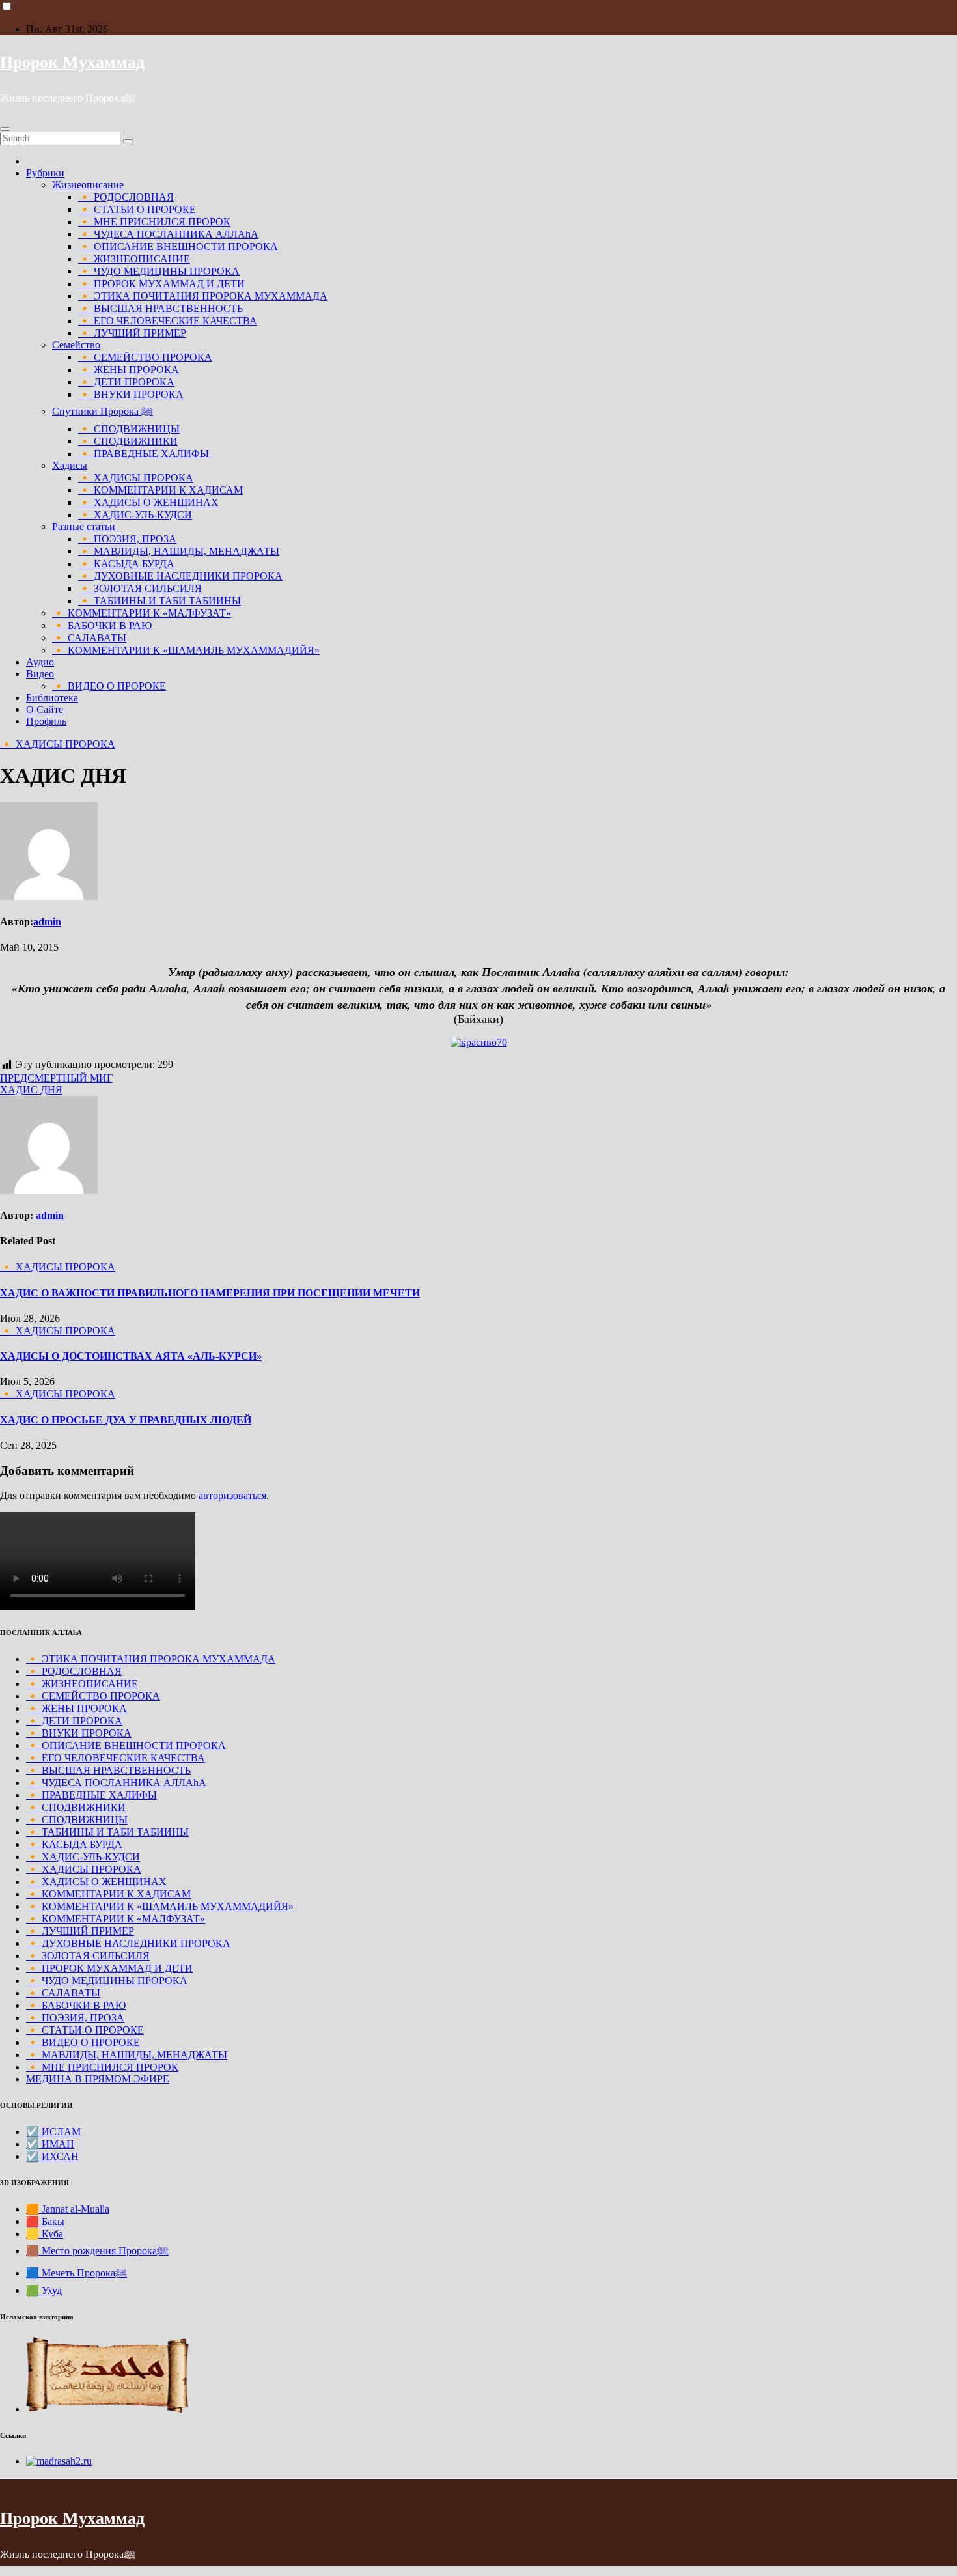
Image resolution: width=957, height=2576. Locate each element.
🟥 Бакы (45, 2221)
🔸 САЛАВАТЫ (89, 638)
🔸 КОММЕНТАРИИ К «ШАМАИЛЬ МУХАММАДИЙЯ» (186, 650)
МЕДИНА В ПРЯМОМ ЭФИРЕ (98, 2079)
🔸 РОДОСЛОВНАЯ (126, 197)
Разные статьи (84, 526)
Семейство (76, 345)
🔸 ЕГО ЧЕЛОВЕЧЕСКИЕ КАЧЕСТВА (168, 321)
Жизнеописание (88, 185)
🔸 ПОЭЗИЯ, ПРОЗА (127, 539)
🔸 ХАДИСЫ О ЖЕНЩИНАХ (148, 502)
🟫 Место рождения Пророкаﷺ (97, 2251)
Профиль (46, 721)
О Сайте (45, 709)
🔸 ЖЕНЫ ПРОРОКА (129, 370)
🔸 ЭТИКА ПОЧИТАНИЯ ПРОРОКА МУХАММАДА (203, 296)
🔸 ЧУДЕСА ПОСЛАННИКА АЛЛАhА (168, 234)
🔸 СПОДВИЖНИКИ (128, 441)
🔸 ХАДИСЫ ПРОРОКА (136, 478)
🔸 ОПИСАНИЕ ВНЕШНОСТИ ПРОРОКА (178, 246)
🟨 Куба (45, 2234)
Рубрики (45, 173)
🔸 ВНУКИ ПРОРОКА (131, 394)
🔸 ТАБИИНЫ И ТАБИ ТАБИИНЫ (159, 601)
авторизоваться (232, 1495)
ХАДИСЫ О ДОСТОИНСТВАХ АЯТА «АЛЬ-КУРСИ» (131, 1356)
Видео (40, 674)
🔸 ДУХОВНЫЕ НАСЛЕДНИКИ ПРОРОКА (180, 576)
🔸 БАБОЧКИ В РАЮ (102, 625)
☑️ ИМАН (50, 2144)
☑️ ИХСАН (52, 2156)
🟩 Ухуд (44, 2290)
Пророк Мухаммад (72, 62)
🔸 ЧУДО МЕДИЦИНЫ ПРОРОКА (159, 271)
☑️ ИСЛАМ (53, 2132)
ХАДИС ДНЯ (31, 1090)
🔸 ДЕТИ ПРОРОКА (126, 382)
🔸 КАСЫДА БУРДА (126, 564)
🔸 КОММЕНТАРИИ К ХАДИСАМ (160, 490)
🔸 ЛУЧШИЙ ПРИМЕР (132, 333)
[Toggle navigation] (5, 129)
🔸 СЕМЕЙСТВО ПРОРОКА (145, 357)
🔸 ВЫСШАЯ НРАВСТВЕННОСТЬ (160, 308)
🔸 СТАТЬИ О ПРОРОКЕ (137, 209)
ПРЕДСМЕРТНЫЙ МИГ (56, 1078)
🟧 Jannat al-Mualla (68, 2209)
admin (47, 922)
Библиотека (52, 698)
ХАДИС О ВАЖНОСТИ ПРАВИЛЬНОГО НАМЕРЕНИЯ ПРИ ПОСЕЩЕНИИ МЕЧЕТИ (210, 1293)
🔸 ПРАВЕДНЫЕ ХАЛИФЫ (144, 454)
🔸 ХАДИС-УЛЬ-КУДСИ (135, 515)
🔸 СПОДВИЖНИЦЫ (129, 429)
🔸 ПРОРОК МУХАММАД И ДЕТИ (161, 284)
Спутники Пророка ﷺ (103, 411)
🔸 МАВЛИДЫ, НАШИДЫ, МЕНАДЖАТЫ (179, 551)
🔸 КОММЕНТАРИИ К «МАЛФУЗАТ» (142, 613)
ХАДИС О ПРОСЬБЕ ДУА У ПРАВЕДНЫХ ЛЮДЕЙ (126, 1420)
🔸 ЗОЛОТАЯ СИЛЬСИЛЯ (140, 588)
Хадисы (70, 465)
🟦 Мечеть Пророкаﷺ (76, 2273)
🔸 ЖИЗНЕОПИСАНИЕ (134, 259)
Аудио (40, 662)
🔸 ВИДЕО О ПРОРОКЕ (109, 686)
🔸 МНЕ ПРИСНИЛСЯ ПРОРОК (154, 222)
